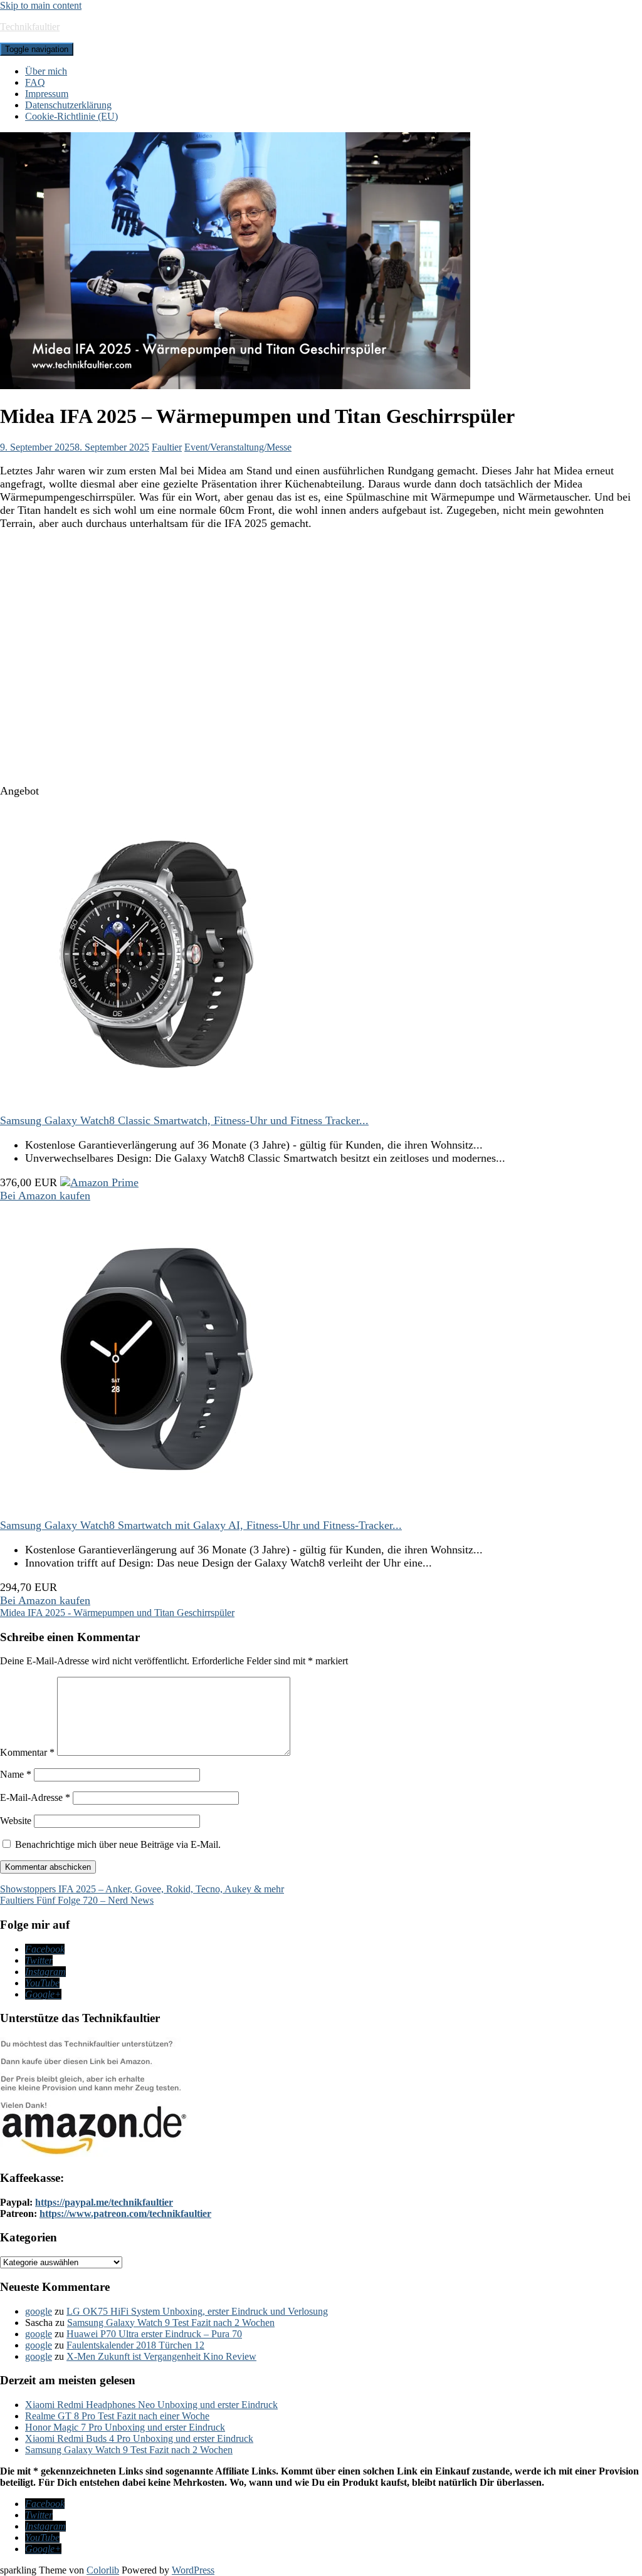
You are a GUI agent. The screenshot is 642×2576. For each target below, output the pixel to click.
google (39, 2311)
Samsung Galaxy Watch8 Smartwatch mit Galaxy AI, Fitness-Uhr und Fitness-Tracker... (201, 1525)
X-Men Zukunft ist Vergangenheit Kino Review (161, 2356)
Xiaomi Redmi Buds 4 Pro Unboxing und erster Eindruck (139, 2438)
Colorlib (103, 2570)
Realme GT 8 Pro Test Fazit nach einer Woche (117, 2416)
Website (16, 1821)
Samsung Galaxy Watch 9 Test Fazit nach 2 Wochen (171, 2323)
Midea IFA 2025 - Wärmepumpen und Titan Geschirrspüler (117, 1613)
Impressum (47, 94)
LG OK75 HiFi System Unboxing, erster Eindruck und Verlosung (197, 2311)
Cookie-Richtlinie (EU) (71, 116)
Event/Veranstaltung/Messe (238, 447)
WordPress (193, 2570)
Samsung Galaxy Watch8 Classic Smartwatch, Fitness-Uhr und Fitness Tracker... (184, 1120)
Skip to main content (41, 5)
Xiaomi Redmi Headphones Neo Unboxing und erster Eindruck (151, 2405)
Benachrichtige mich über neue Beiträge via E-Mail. (118, 1844)
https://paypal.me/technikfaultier (104, 2202)
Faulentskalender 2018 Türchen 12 (135, 2345)
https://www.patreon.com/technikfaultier (125, 2214)
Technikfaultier (30, 27)
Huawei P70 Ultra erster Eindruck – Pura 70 (154, 2334)
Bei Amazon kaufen (45, 1196)
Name (16, 1774)
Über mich (46, 71)
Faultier (167, 447)
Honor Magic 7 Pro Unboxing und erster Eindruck (125, 2427)
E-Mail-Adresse (35, 1797)
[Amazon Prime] (99, 1182)
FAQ (35, 82)
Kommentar (27, 1752)
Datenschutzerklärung (68, 105)
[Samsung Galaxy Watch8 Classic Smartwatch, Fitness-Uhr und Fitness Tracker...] (157, 1107)
